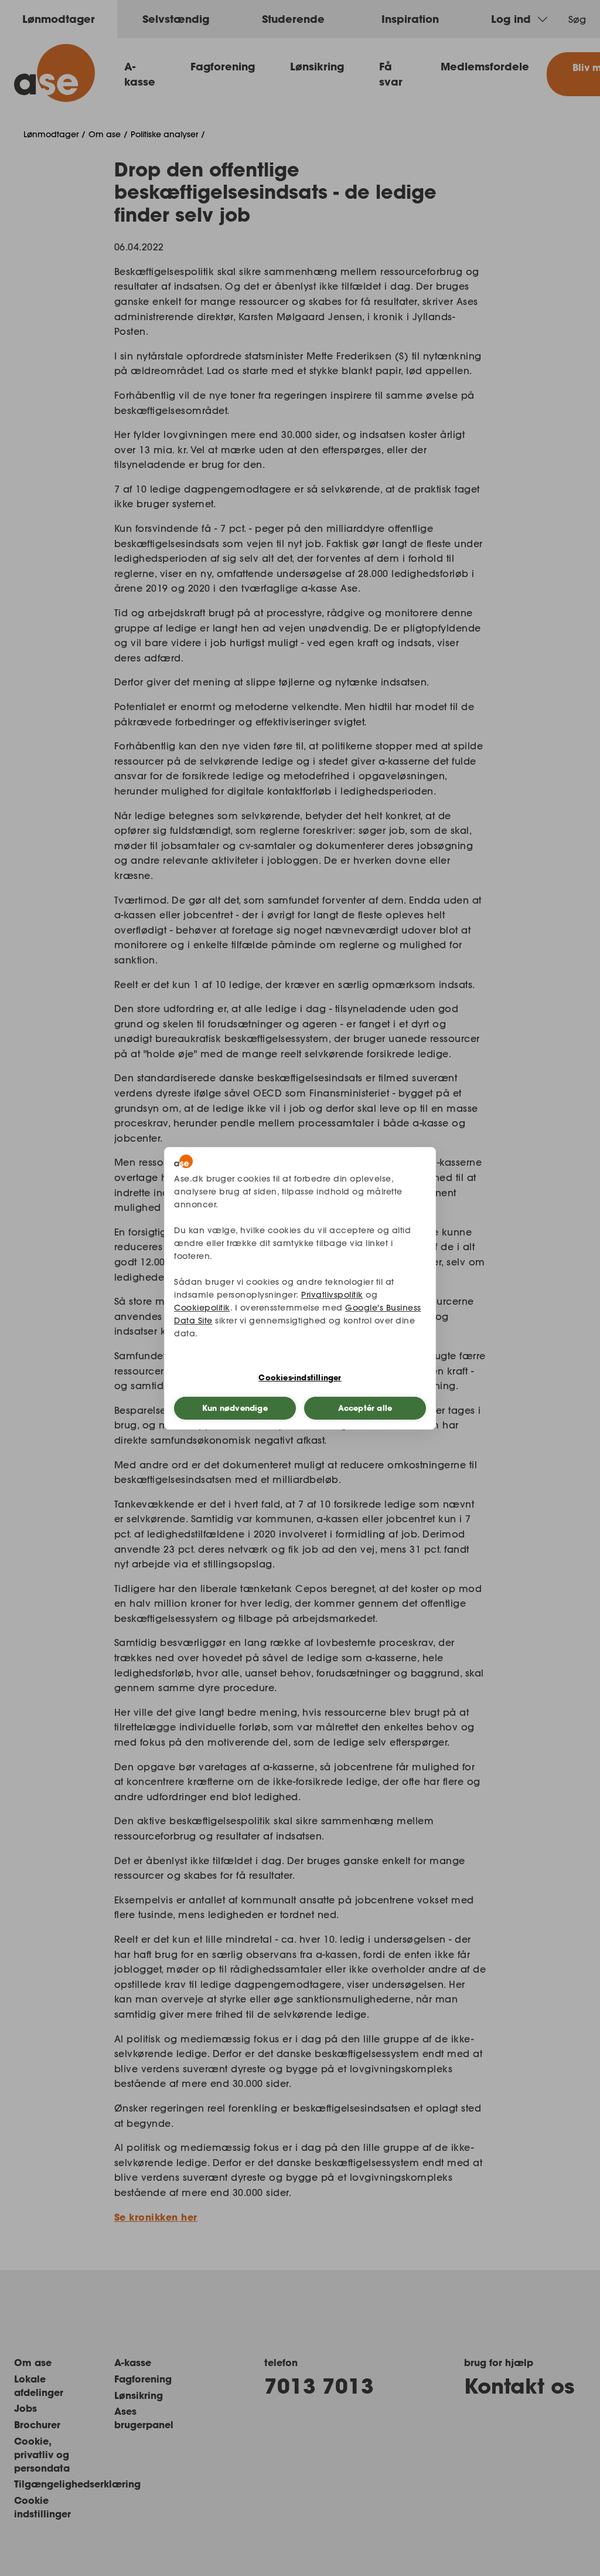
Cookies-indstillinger (300, 1377)
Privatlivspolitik (332, 1295)
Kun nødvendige (235, 1408)
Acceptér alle (365, 1408)
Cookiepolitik (202, 1308)
